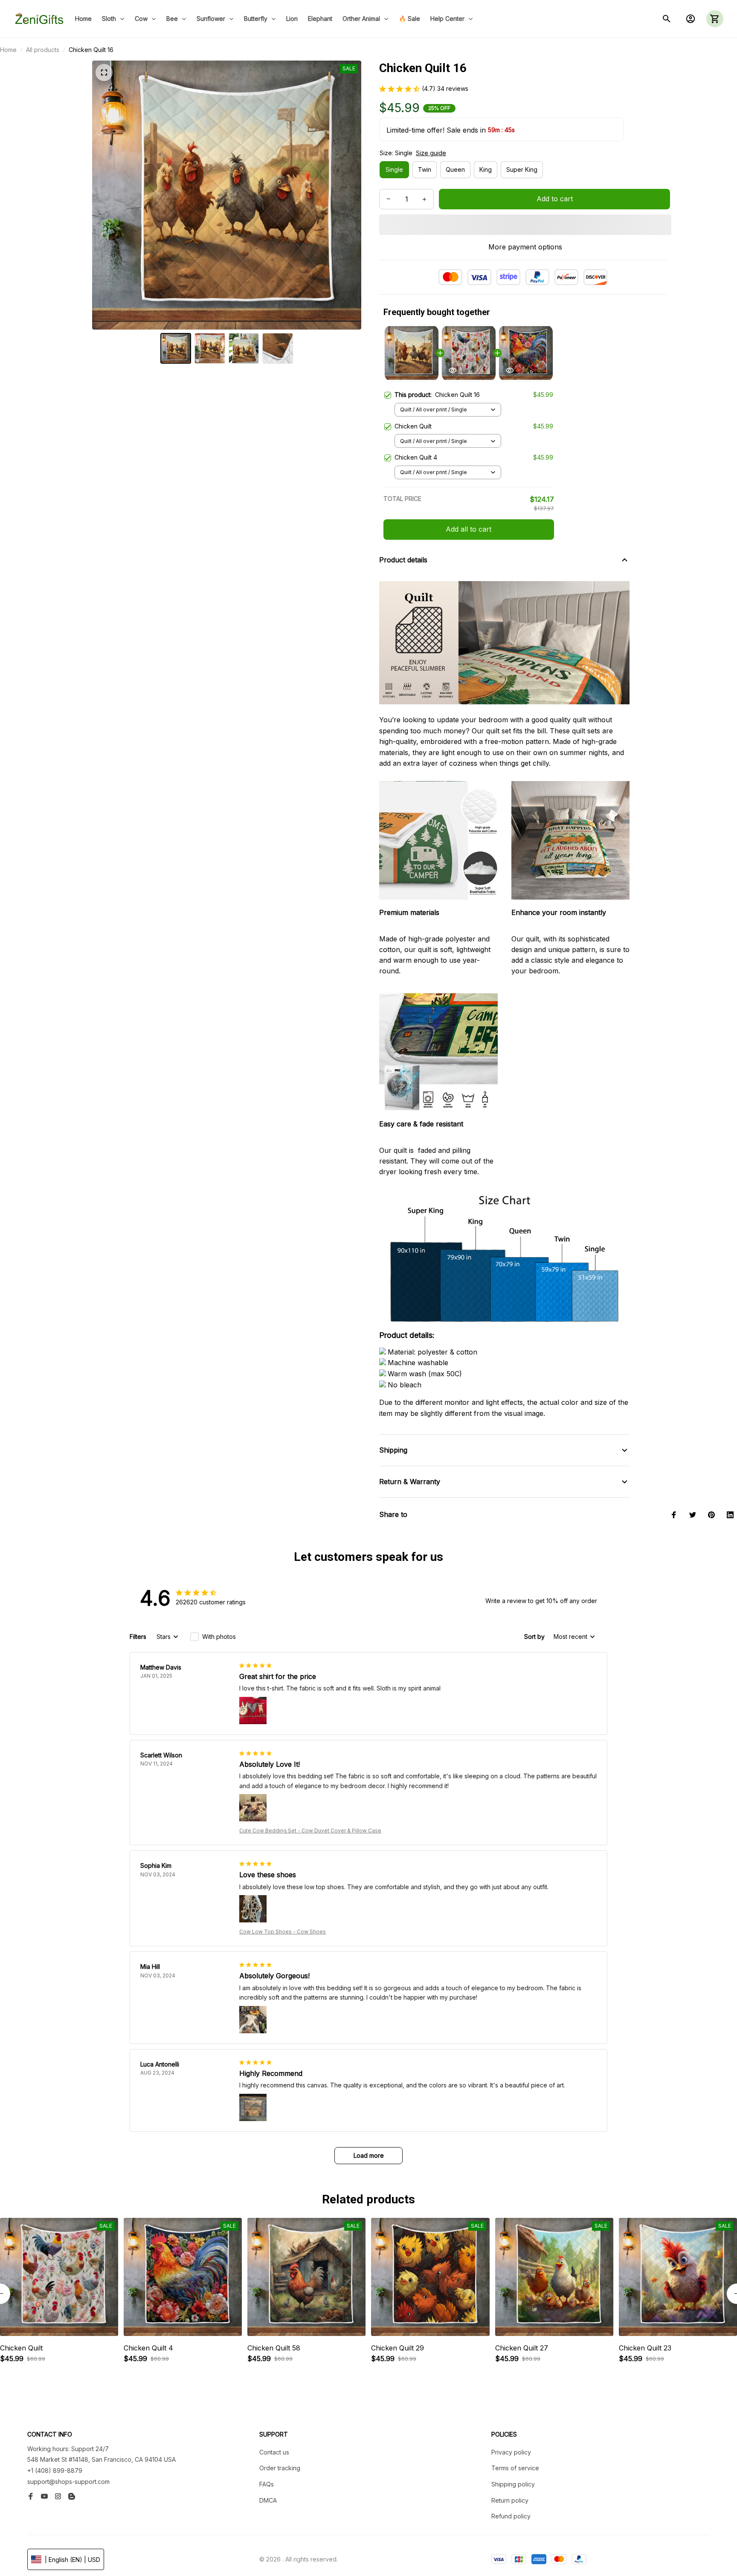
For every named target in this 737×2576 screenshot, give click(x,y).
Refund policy (511, 2516)
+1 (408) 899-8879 (55, 2470)
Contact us (274, 2452)
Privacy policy (511, 2452)
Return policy (510, 2500)
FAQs (267, 2484)
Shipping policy (513, 2484)
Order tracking (280, 2468)
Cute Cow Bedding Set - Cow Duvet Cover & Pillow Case (310, 1831)
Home (8, 50)
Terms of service (515, 2468)
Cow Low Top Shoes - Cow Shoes (283, 1932)
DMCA (268, 2500)
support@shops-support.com (68, 2482)
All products (43, 50)
